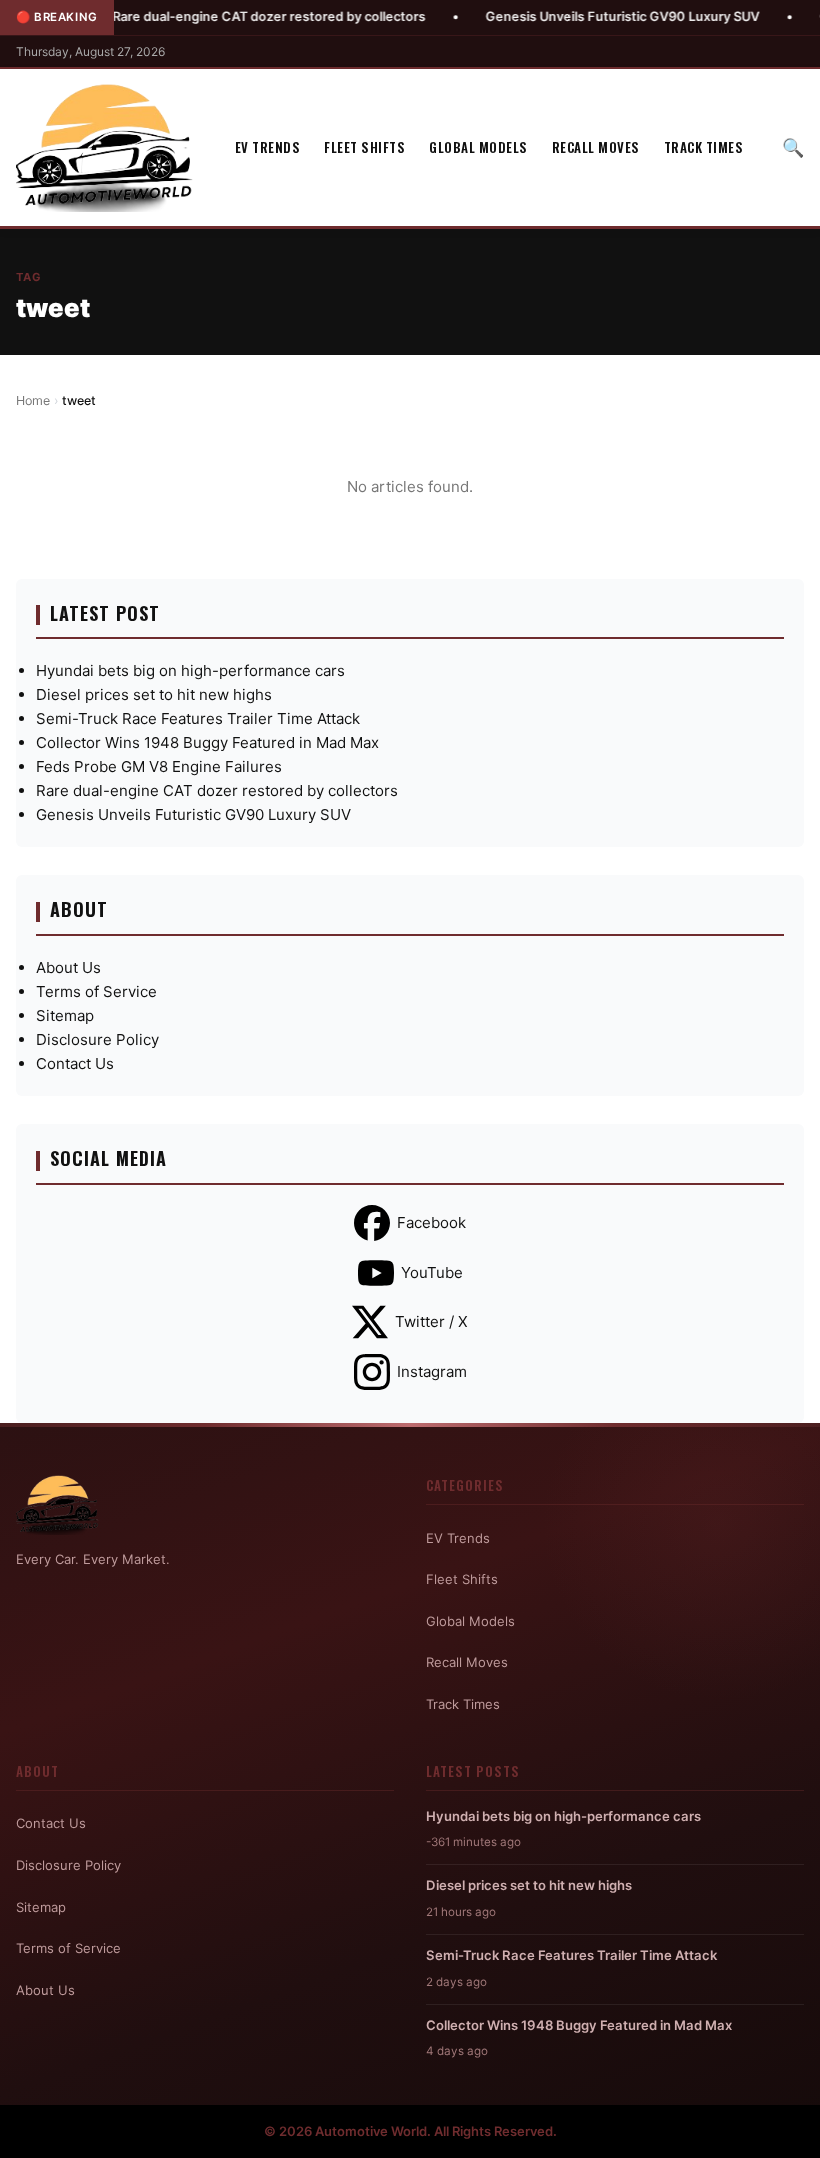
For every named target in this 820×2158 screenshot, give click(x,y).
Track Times (704, 147)
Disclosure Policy (97, 1039)
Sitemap (65, 1015)
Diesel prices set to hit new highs (154, 694)
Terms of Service (96, 991)
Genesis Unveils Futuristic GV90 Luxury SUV (585, 16)
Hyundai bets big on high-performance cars (190, 670)
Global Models (478, 147)
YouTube (432, 1272)
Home (33, 400)
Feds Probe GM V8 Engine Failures (159, 766)
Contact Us (75, 1063)
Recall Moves (596, 147)
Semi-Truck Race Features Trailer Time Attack (198, 718)
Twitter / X (431, 1321)
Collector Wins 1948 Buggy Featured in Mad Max (207, 742)
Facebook (431, 1222)
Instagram (432, 1371)
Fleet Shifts (364, 147)
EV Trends (268, 147)
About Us (68, 967)
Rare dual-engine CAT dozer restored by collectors (231, 16)
